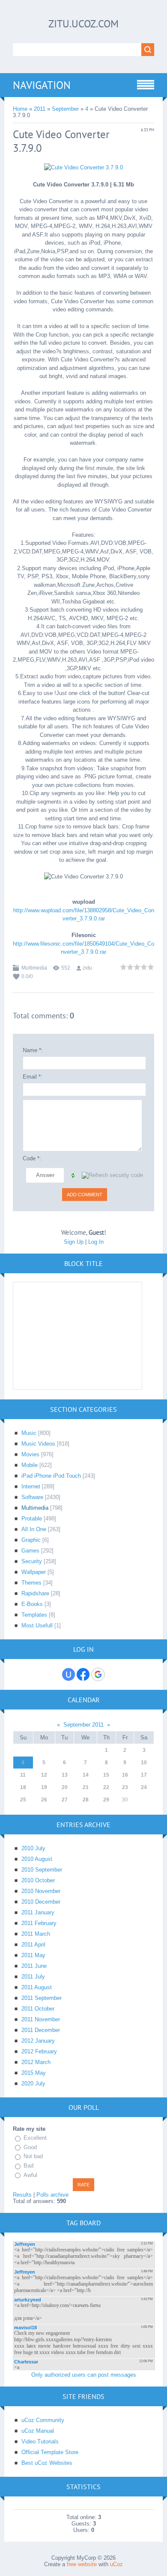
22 (106, 1787)
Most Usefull (37, 1625)
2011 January (38, 1912)
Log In (96, 1242)
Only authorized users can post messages (84, 2375)
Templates (34, 1615)
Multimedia (34, 968)
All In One (34, 1529)
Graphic (31, 1540)
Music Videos (38, 1444)
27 (65, 1800)
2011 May (33, 1955)
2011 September (42, 1998)
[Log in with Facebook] (83, 1674)
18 (23, 1787)
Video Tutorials (40, 2441)
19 (44, 1787)
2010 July (33, 1848)
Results (22, 2195)
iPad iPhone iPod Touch (51, 1476)
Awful (30, 2175)
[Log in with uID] (69, 1674)
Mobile (30, 1465)
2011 (40, 109)
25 (23, 1800)
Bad (28, 2166)
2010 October (38, 1880)
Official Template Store (50, 2452)
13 (65, 1775)
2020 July (33, 2084)
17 (144, 1775)
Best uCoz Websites (47, 2463)
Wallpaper (34, 1572)
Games (30, 1551)
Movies (30, 1454)
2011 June (34, 1966)
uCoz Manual (38, 2431)
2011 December (41, 2030)
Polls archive (52, 2195)
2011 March (36, 1934)
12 (44, 1775)
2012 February (39, 2051)
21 (86, 1787)
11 (23, 1775)
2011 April (33, 1945)
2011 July (33, 1977)
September (65, 109)
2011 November (41, 2019)
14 (86, 1775)
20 (65, 1787)
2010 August (37, 1859)
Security (32, 1561)
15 (106, 1775)
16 (125, 1775)
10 (144, 1763)
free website (82, 2564)
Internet (31, 1486)
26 (44, 1800)
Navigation (42, 85)
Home (20, 109)
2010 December (41, 1902)
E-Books (32, 1604)
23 (125, 1787)
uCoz (116, 2564)
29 (106, 1800)
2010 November (41, 1891)
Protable (32, 1519)
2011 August (37, 1987)
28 (86, 1800)
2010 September (42, 1870)
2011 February (39, 1923)
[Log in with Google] (98, 1674)
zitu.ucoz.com (83, 24)
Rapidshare (35, 1593)
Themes (31, 1583)
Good (30, 2147)
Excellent (35, 2138)
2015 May (34, 2073)
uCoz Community (43, 2420)
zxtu (87, 968)
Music (29, 1433)
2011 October (38, 2009)
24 (144, 1787)
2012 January (38, 2041)
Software (32, 1497)
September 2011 (83, 1725)
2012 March (36, 2062)
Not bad (33, 2157)
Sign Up (74, 1242)
